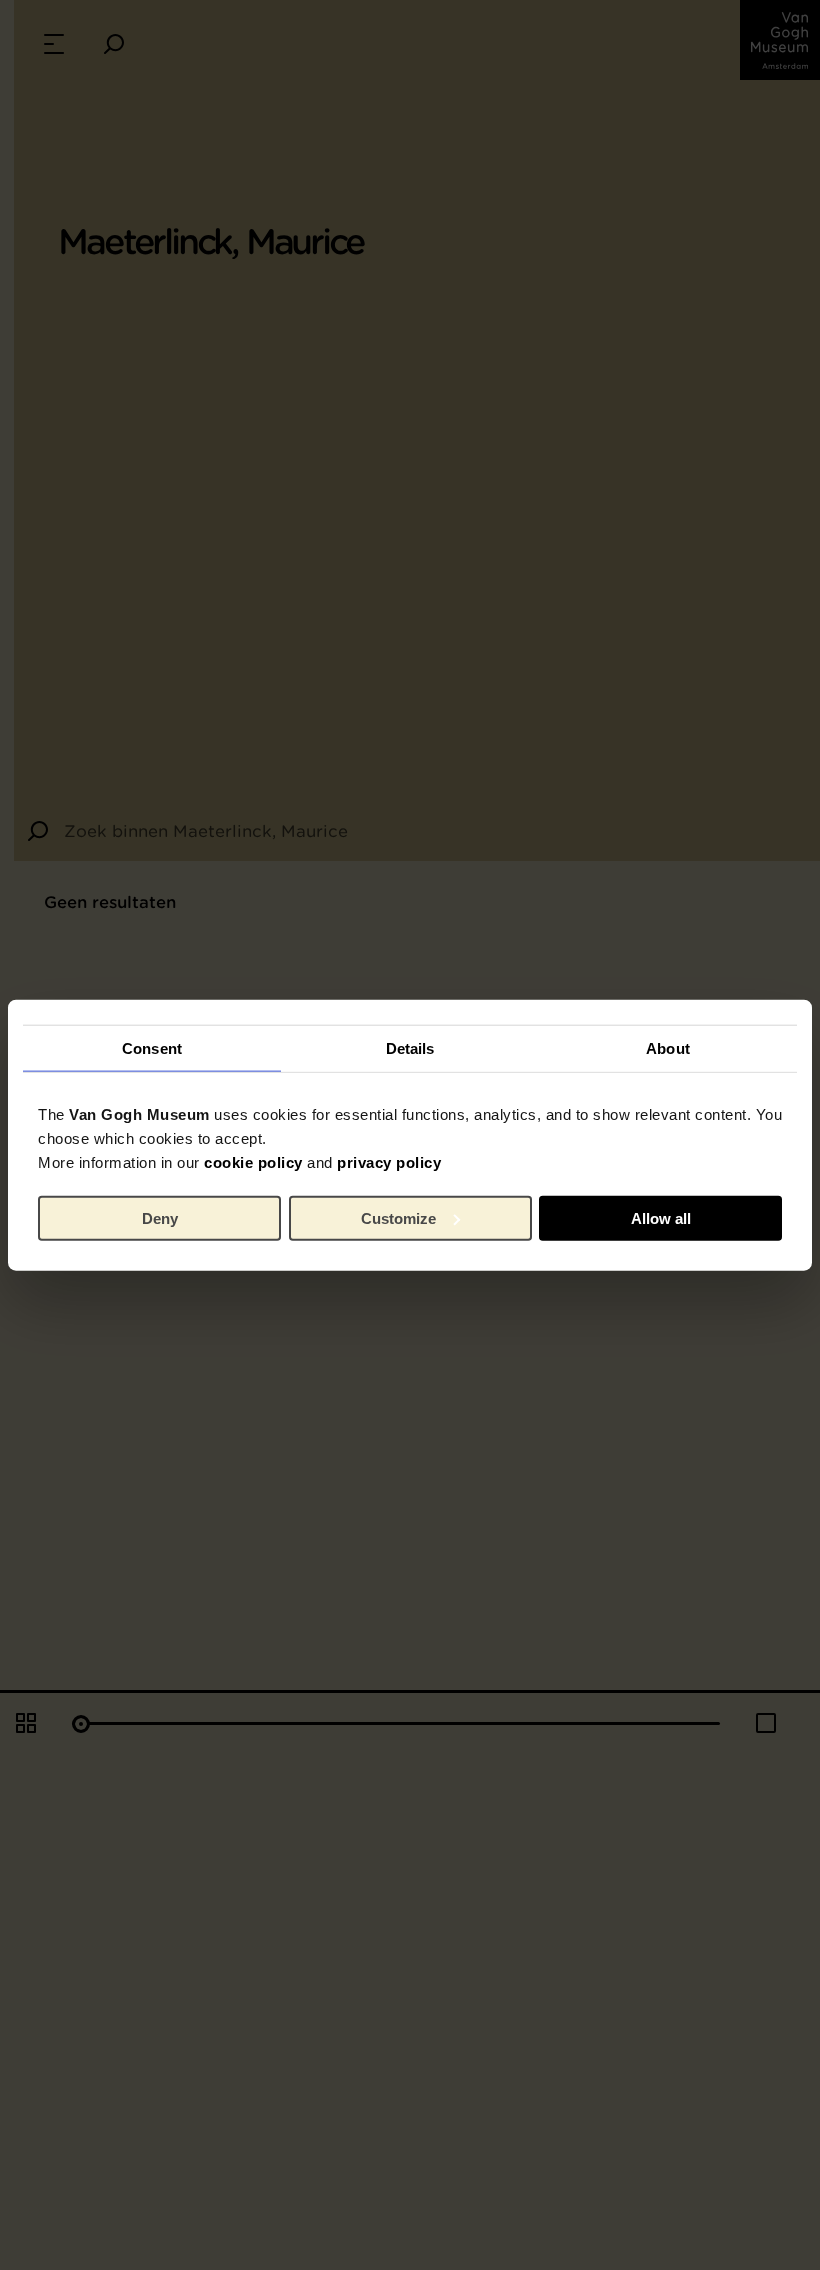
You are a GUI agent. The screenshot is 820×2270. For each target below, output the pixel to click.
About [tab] (668, 1047)
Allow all (661, 1217)
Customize (398, 1217)
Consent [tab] (152, 1047)
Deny (160, 1217)
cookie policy (253, 1162)
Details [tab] (410, 1047)
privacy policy (389, 1162)
